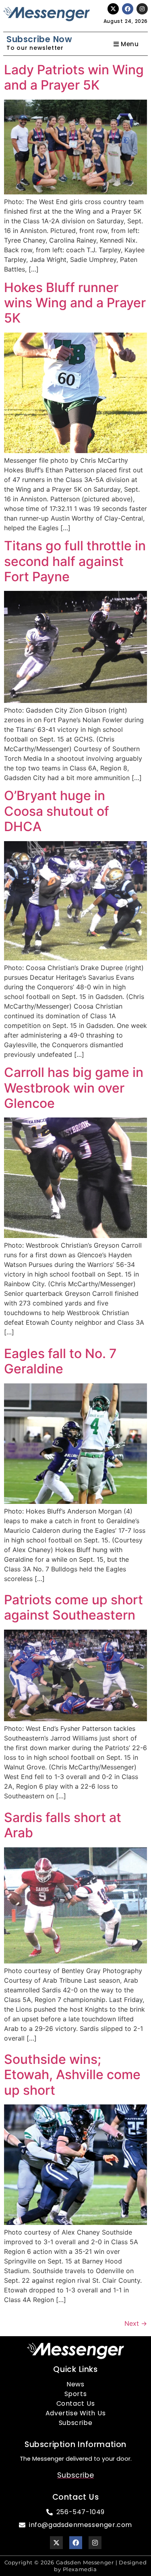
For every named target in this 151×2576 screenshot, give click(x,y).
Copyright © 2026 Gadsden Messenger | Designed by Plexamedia (76, 2566)
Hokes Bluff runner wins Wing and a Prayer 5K (75, 303)
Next (136, 2323)
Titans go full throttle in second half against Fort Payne (75, 561)
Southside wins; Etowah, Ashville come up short (72, 2075)
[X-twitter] (113, 9)
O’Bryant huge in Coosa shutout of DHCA (57, 811)
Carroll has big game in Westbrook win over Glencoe (74, 1088)
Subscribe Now (39, 39)
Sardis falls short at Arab (63, 1825)
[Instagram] (142, 9)
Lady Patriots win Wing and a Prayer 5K (74, 77)
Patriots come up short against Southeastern (73, 1607)
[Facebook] (128, 9)
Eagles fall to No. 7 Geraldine (60, 1361)
